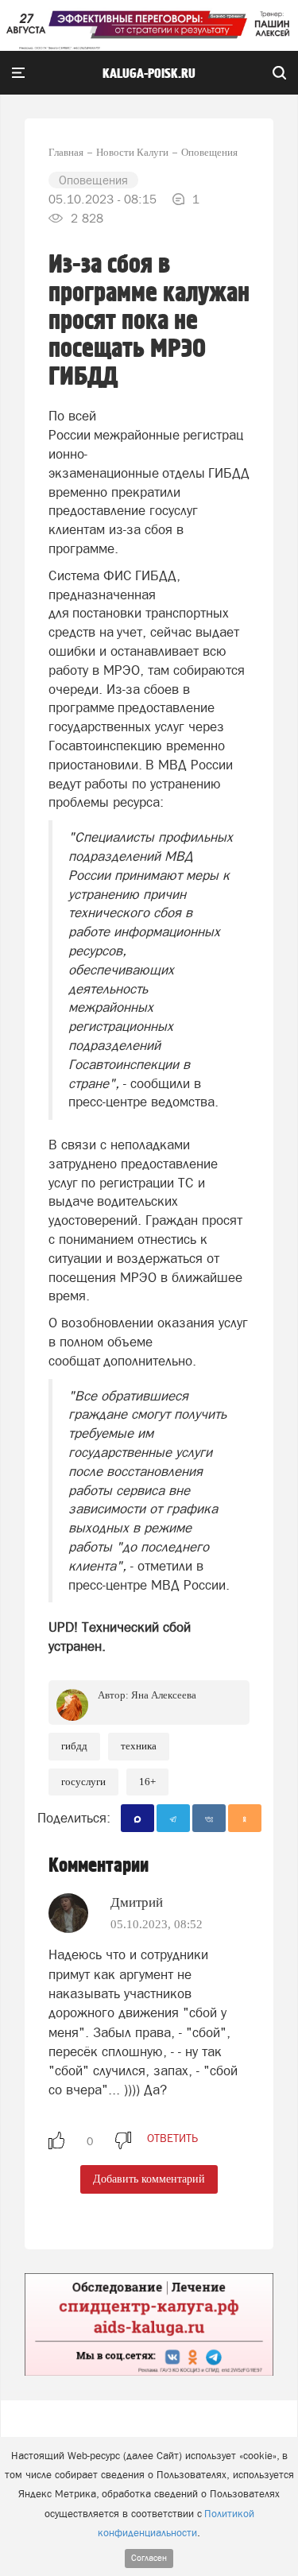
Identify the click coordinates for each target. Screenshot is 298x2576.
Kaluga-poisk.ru (149, 74)
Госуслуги (83, 1782)
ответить (172, 2138)
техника (139, 1746)
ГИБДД (74, 1746)
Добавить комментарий (149, 2179)
